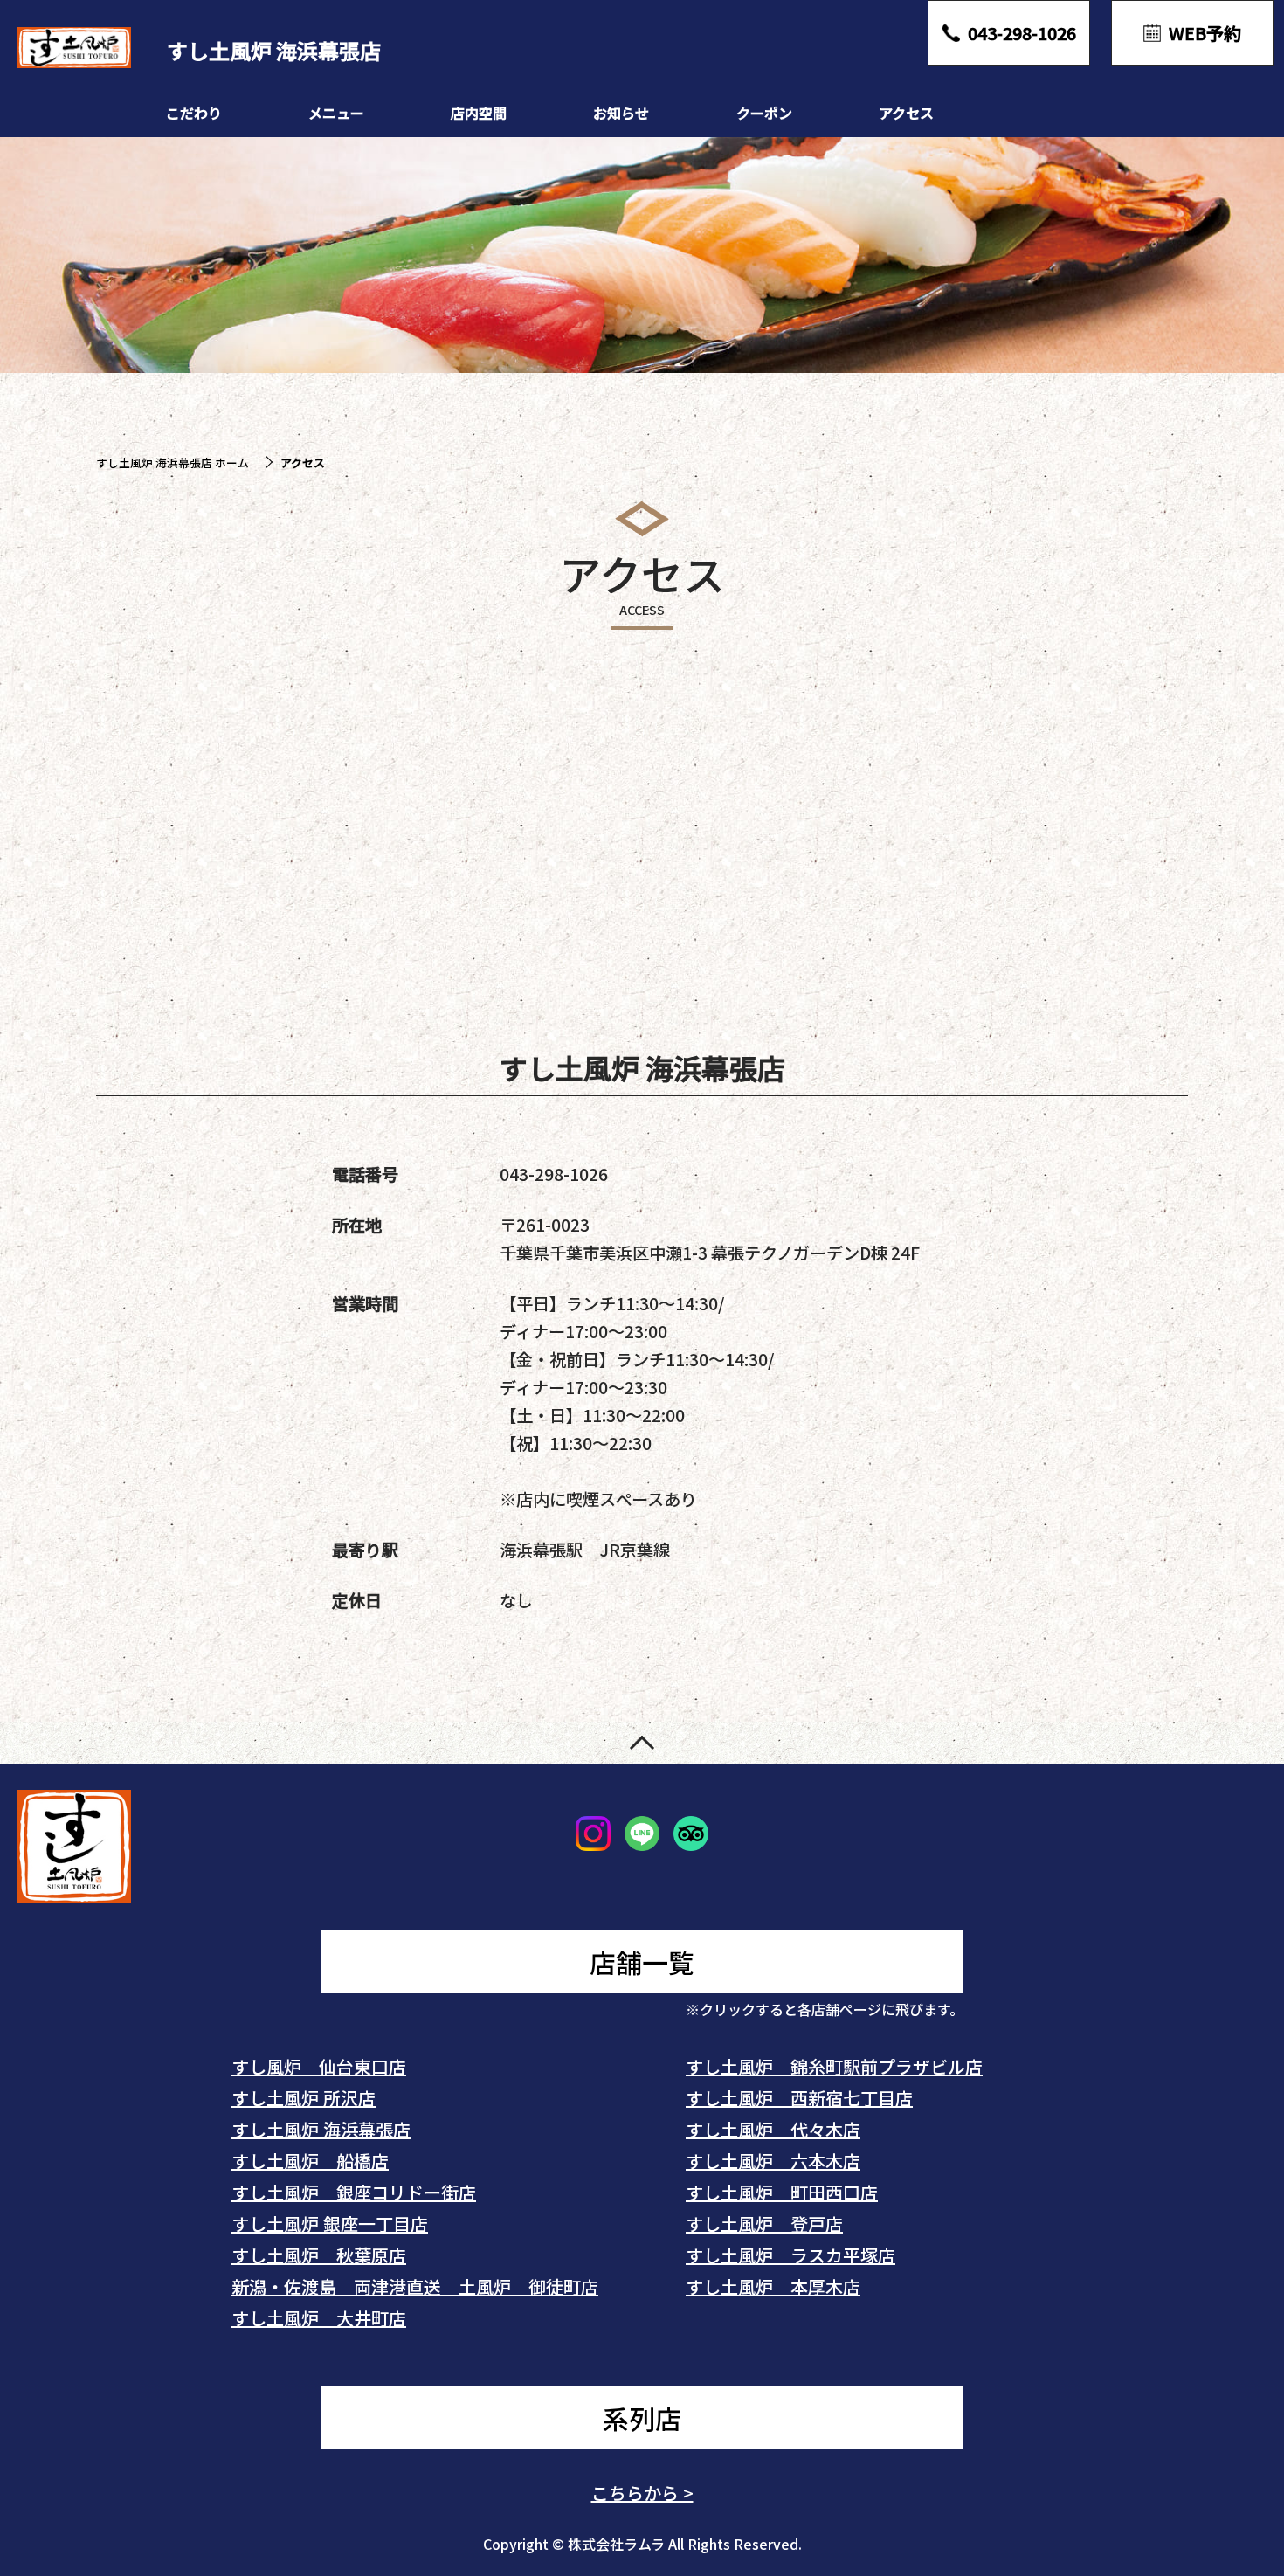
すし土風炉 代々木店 (773, 2129)
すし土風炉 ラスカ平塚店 (790, 2255)
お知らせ (621, 113)
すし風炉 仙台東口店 (319, 2066)
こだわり (194, 113)
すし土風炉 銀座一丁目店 (330, 2224)
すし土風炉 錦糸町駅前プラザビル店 (834, 2066)
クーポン (764, 113)
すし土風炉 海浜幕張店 (321, 2129)
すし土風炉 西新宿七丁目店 (799, 2098)
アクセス (906, 113)
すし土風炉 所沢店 (304, 2098)
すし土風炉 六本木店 (773, 2161)
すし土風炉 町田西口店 (782, 2192)
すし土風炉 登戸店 (764, 2224)
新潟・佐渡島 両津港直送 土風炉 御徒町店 (415, 2286)
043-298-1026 (554, 1174)
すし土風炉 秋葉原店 (319, 2255)
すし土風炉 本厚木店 (773, 2286)
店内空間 (479, 113)
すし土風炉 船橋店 (310, 2161)
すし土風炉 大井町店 (319, 2318)
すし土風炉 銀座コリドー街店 (354, 2192)
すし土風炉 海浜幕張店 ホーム (173, 463)
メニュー (336, 113)
